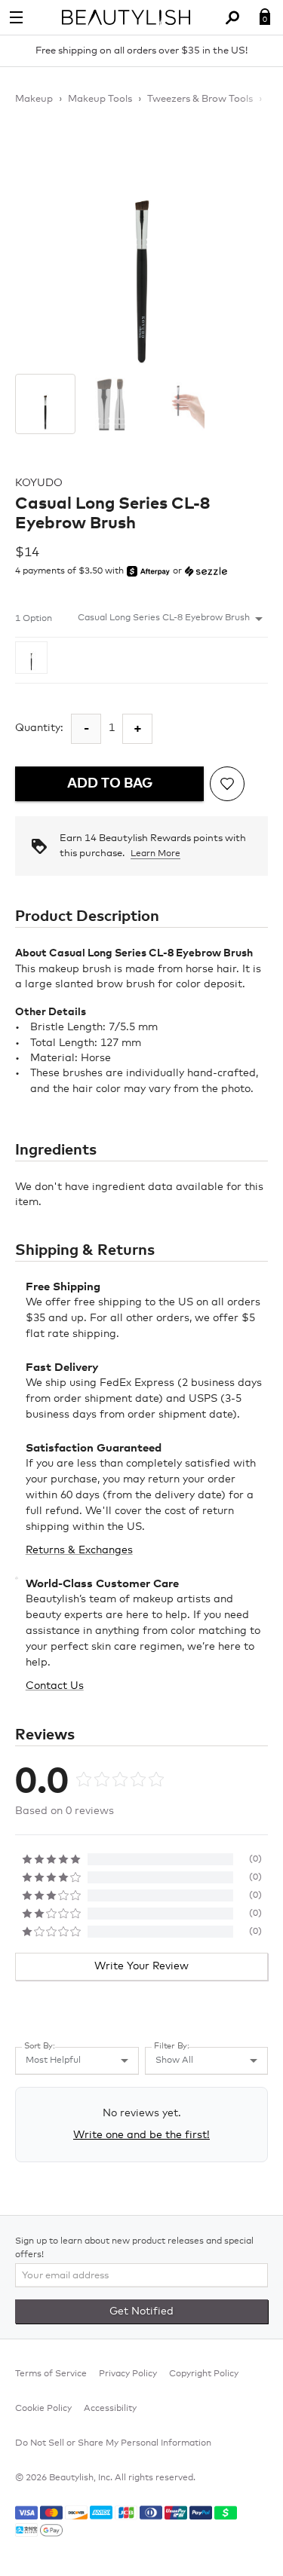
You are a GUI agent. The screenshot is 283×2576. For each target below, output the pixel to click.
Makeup (34, 99)
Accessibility (110, 2409)
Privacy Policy (128, 2374)
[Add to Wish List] (227, 784)
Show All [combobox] (174, 2060)
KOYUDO (39, 483)
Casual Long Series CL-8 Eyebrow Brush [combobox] (164, 618)
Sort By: (40, 2046)
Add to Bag (110, 784)
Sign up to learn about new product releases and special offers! (134, 2248)
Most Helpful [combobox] (53, 2060)
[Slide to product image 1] (45, 404)
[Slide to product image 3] (178, 404)
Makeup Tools (100, 99)
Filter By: (172, 2046)
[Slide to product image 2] (112, 404)
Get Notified (141, 2311)
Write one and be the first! (141, 2135)
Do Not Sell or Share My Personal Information (113, 2443)
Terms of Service (51, 2374)
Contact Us (55, 1686)
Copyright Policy (204, 2374)
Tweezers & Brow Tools (200, 99)
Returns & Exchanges (79, 1550)
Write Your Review (141, 1966)
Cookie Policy (43, 2409)
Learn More (155, 854)
